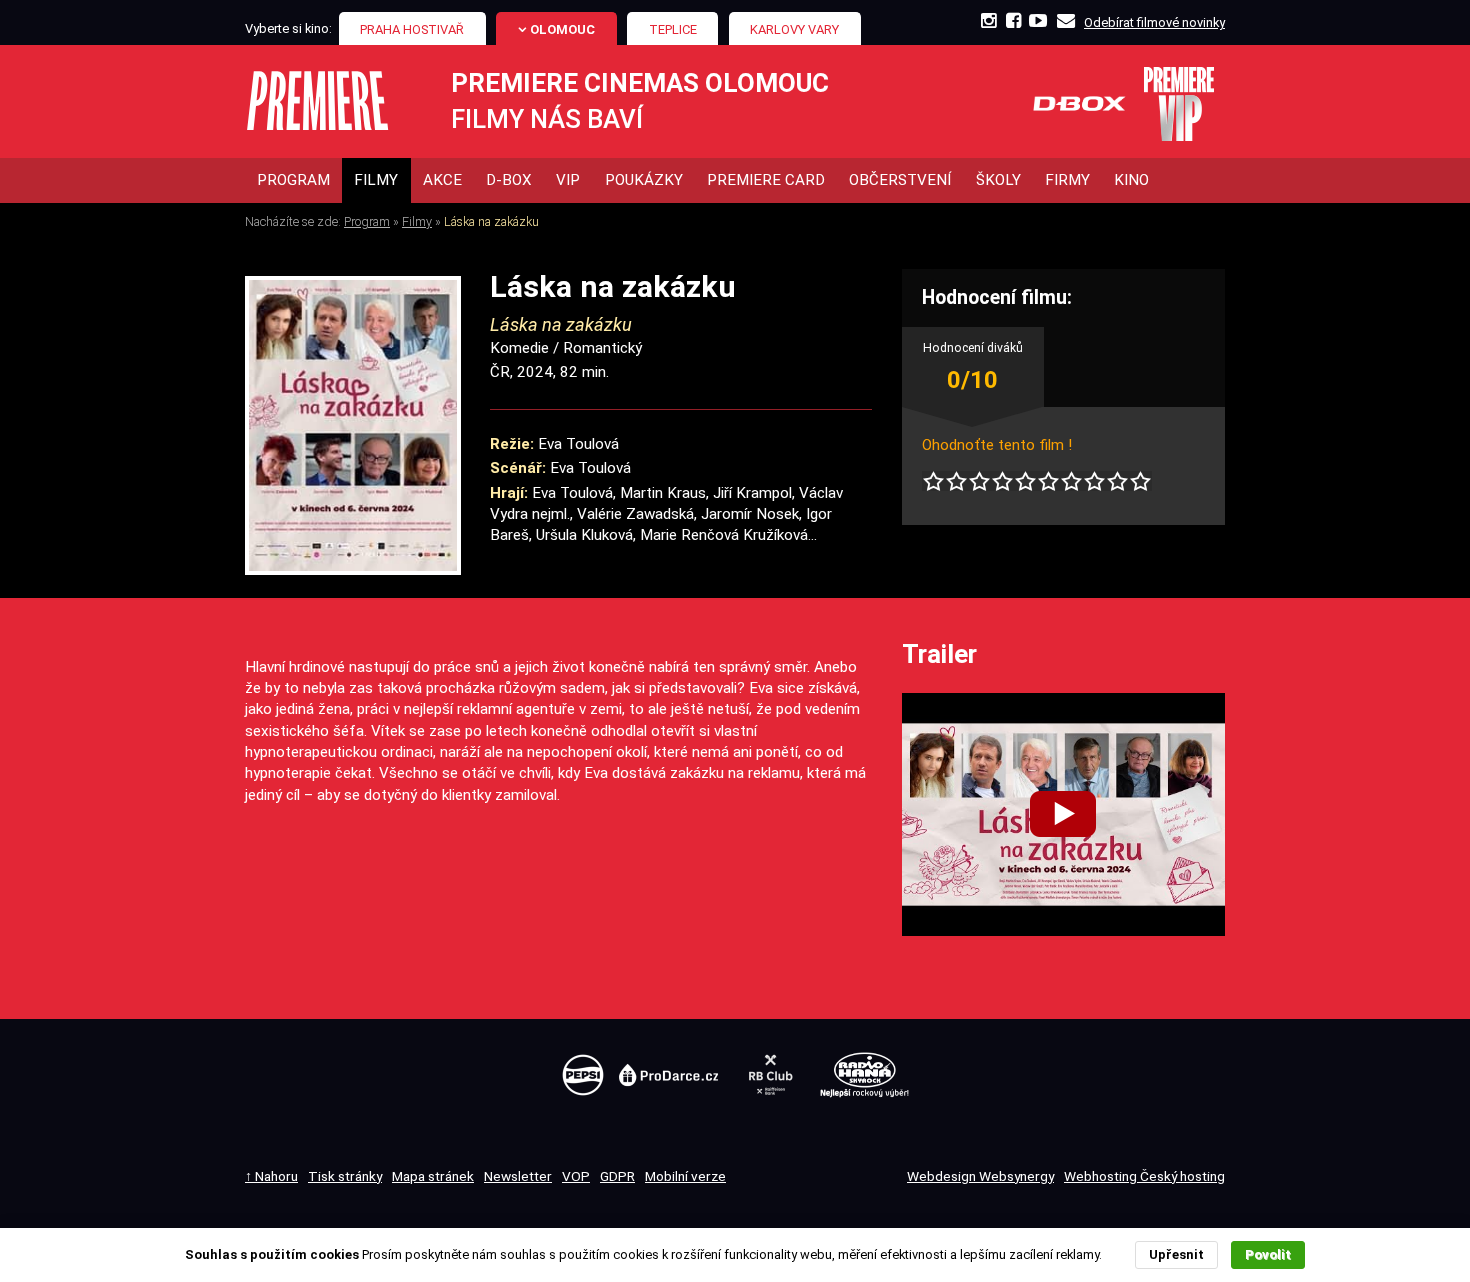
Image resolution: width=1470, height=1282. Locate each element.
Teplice (673, 29)
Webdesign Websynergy (980, 1176)
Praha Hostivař (412, 29)
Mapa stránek (433, 1176)
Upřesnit (1176, 1254)
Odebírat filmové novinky (1154, 22)
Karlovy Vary (794, 29)
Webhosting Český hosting (1144, 1176)
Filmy (417, 221)
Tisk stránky (345, 1176)
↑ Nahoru (271, 1176)
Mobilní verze (685, 1176)
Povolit (1268, 1254)
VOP (576, 1176)
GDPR (617, 1176)
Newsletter (518, 1176)
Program (367, 221)
